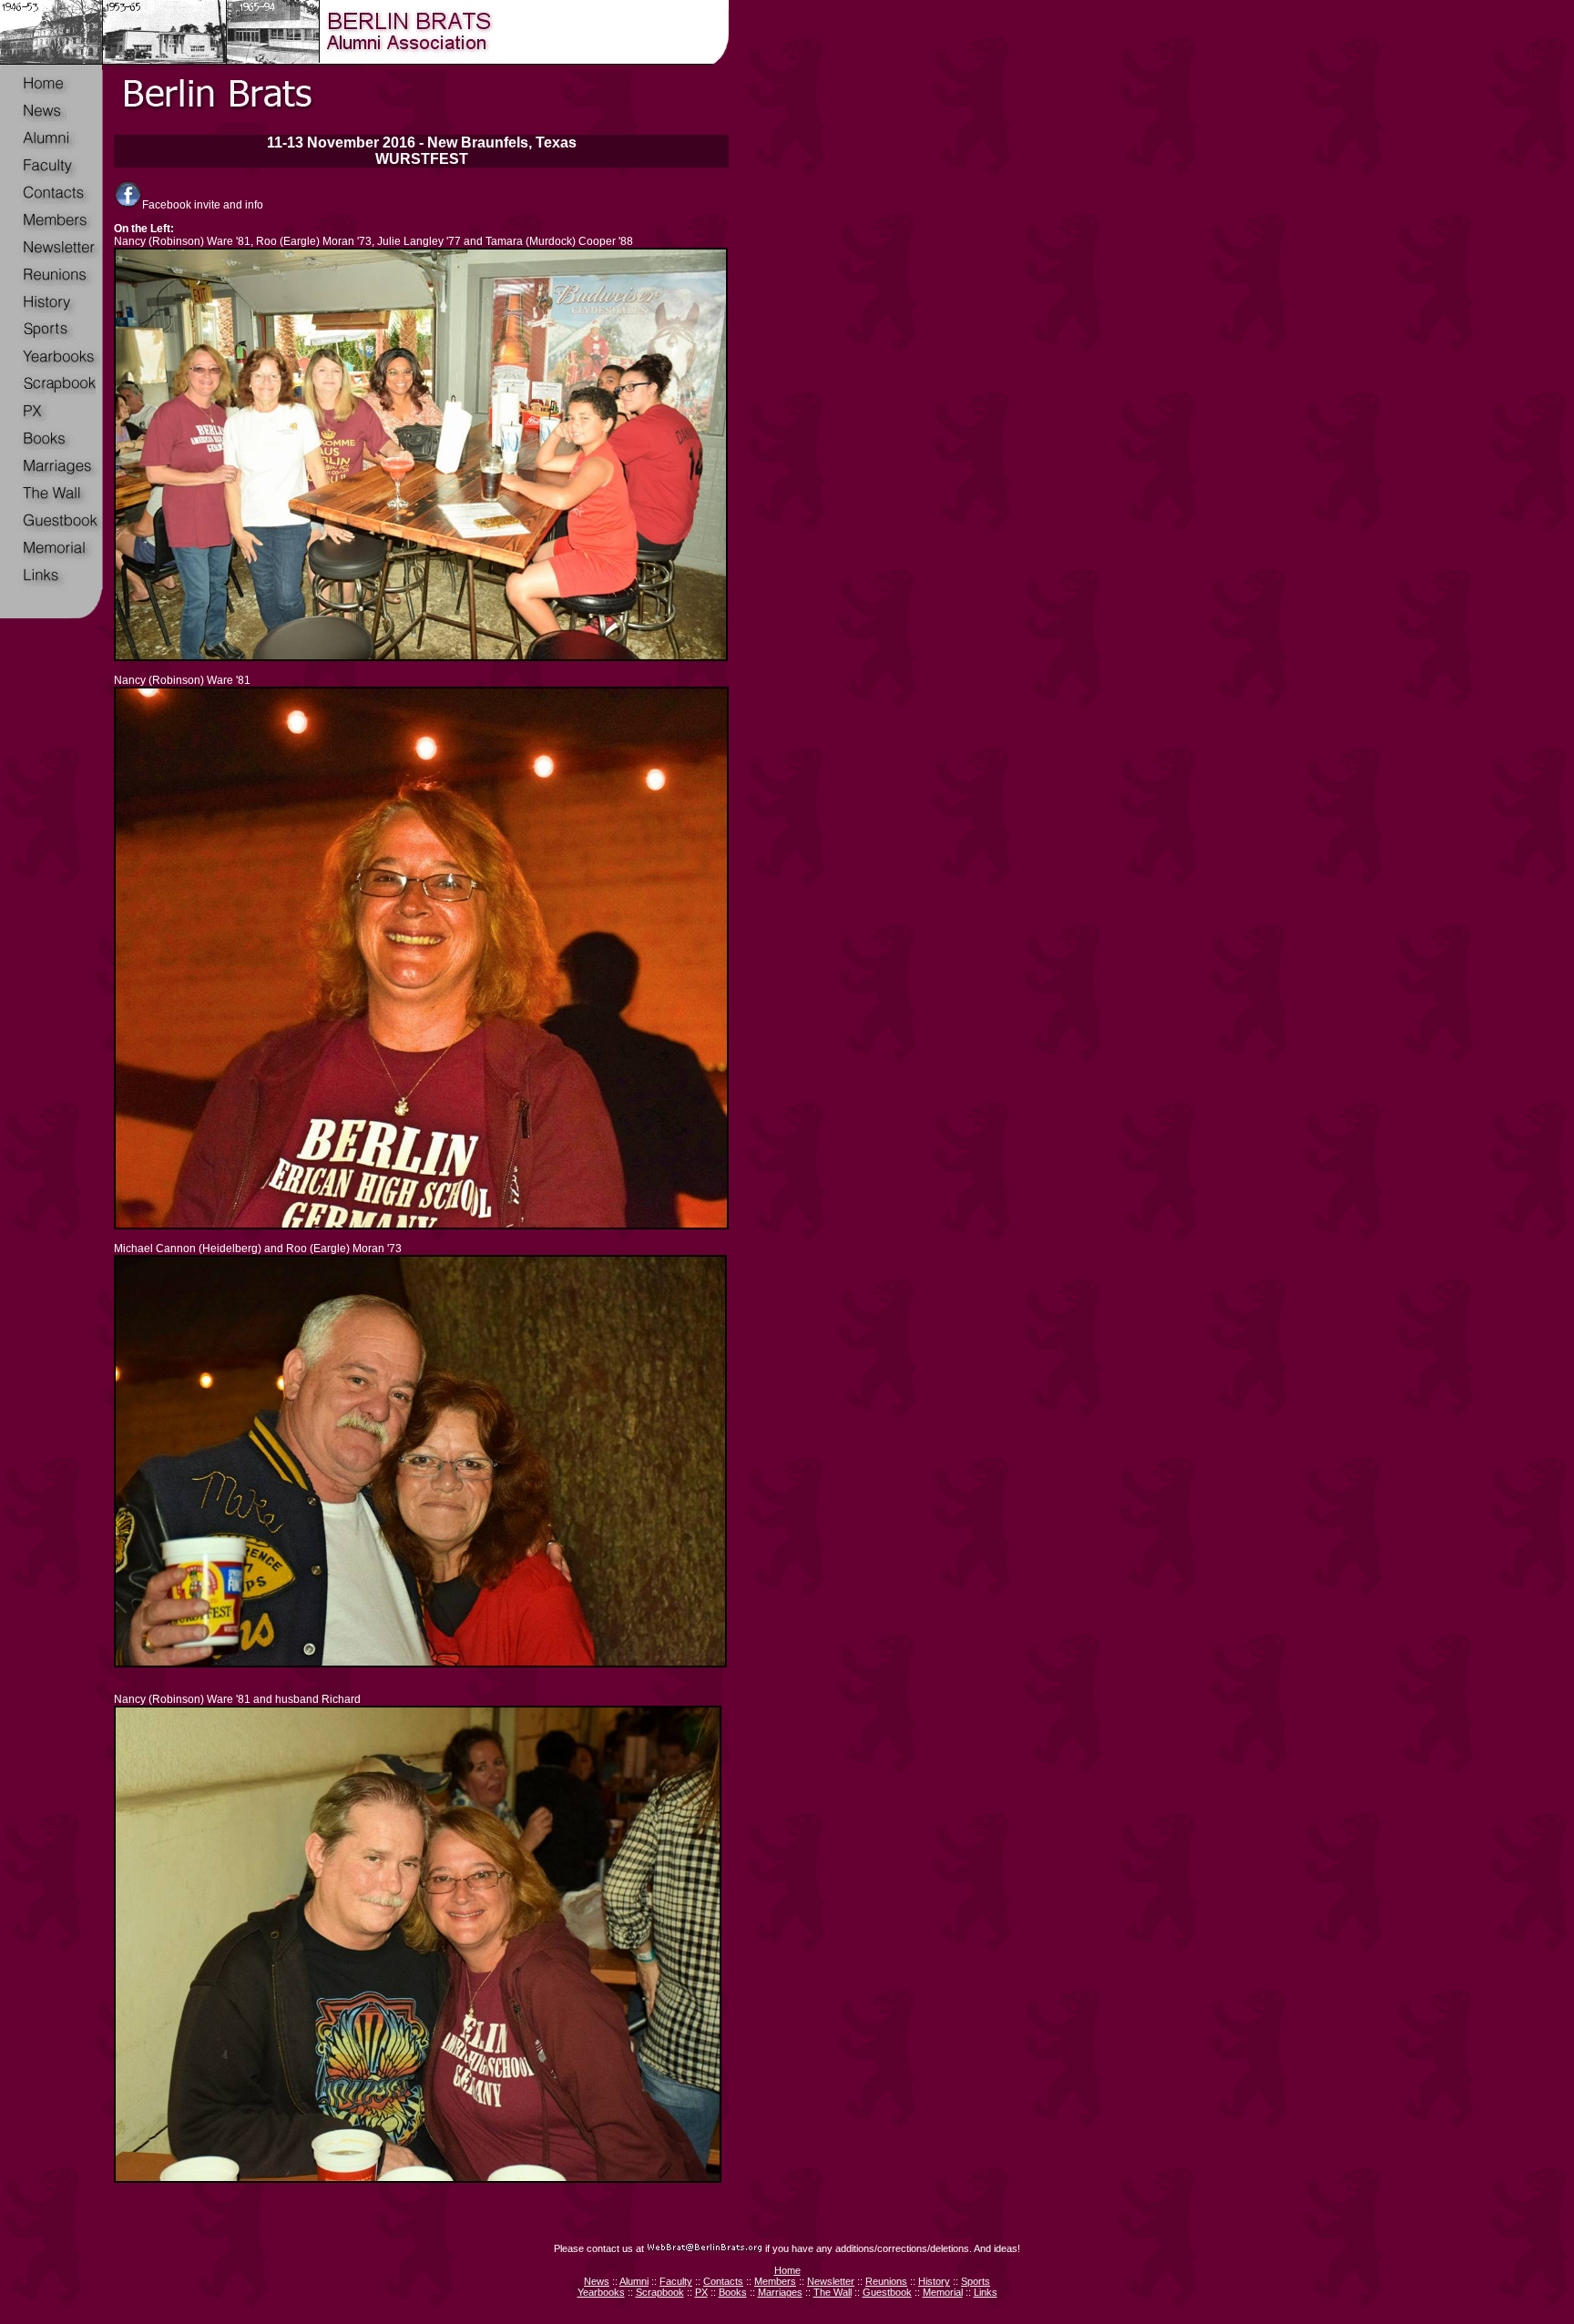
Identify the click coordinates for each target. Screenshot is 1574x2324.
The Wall (833, 2292)
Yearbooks (601, 2292)
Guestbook (887, 2292)
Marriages (780, 2292)
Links (986, 2292)
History (934, 2281)
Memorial (943, 2292)
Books (733, 2292)
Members (775, 2281)
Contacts (723, 2281)
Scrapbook (660, 2292)
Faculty (676, 2281)
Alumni (634, 2281)
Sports (976, 2281)
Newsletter (831, 2281)
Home (787, 2270)
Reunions (886, 2281)
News (597, 2281)
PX (701, 2292)
